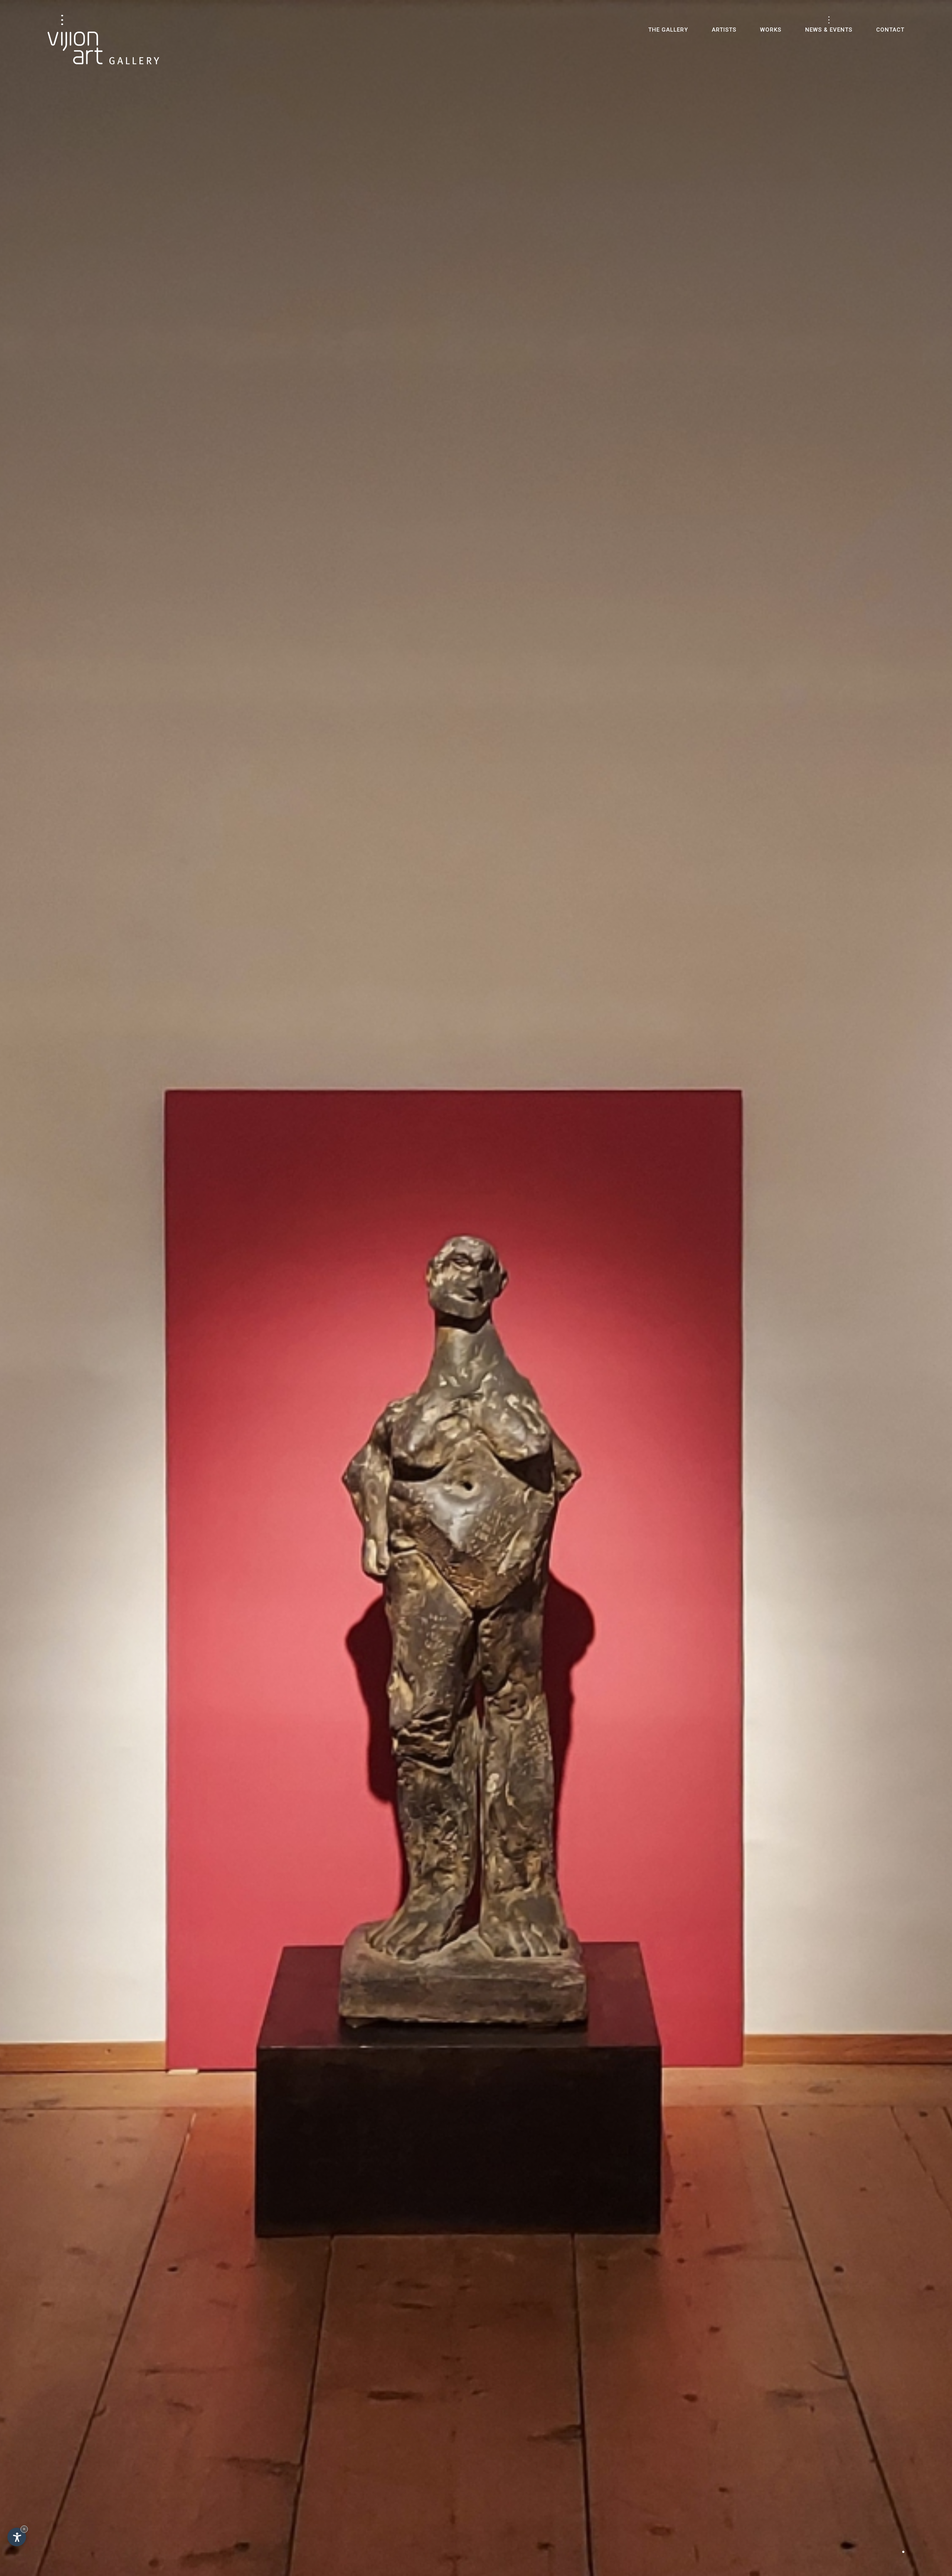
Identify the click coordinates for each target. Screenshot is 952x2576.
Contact (890, 30)
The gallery (668, 30)
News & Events (829, 30)
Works (771, 30)
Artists (724, 30)
